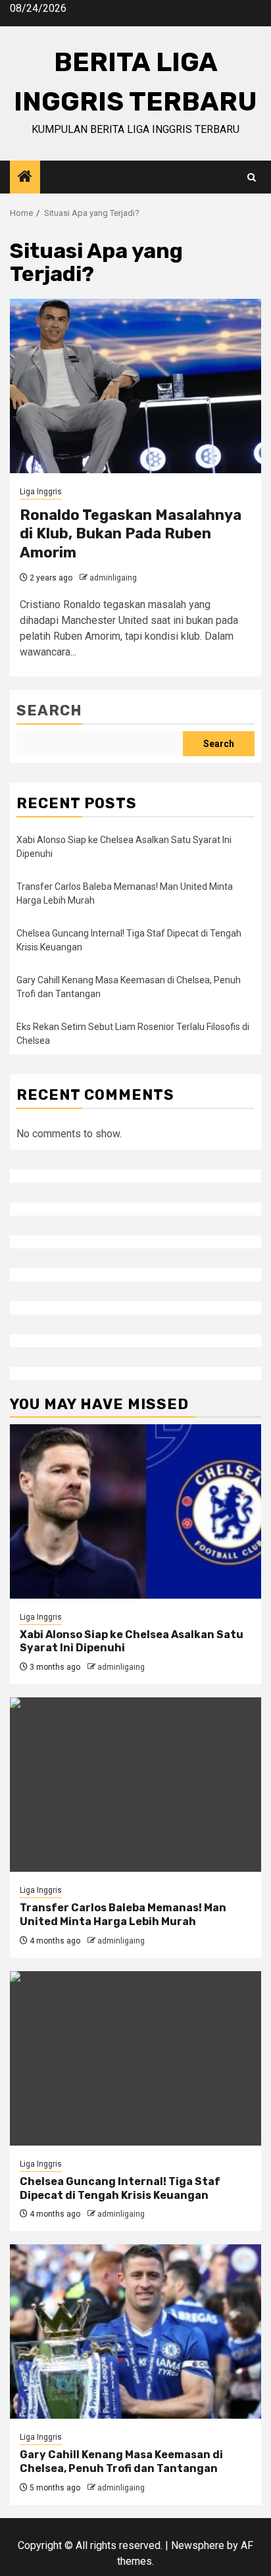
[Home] (25, 178)
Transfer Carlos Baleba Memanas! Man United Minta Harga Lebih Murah (123, 1915)
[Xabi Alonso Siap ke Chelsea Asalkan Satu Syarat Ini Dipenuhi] (135, 1511)
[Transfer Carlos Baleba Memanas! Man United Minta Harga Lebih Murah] (135, 1785)
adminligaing (113, 578)
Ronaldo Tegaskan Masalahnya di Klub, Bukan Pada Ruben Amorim (131, 534)
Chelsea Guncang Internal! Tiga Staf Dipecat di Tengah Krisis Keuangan (120, 2188)
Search (49, 710)
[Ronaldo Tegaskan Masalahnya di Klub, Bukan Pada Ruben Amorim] (135, 386)
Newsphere (198, 2545)
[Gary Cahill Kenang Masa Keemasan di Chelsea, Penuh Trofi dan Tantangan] (135, 2331)
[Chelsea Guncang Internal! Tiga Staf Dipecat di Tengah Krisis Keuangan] (135, 2058)
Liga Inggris (41, 492)
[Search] (252, 177)
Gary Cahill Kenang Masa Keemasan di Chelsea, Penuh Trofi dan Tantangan (121, 2461)
